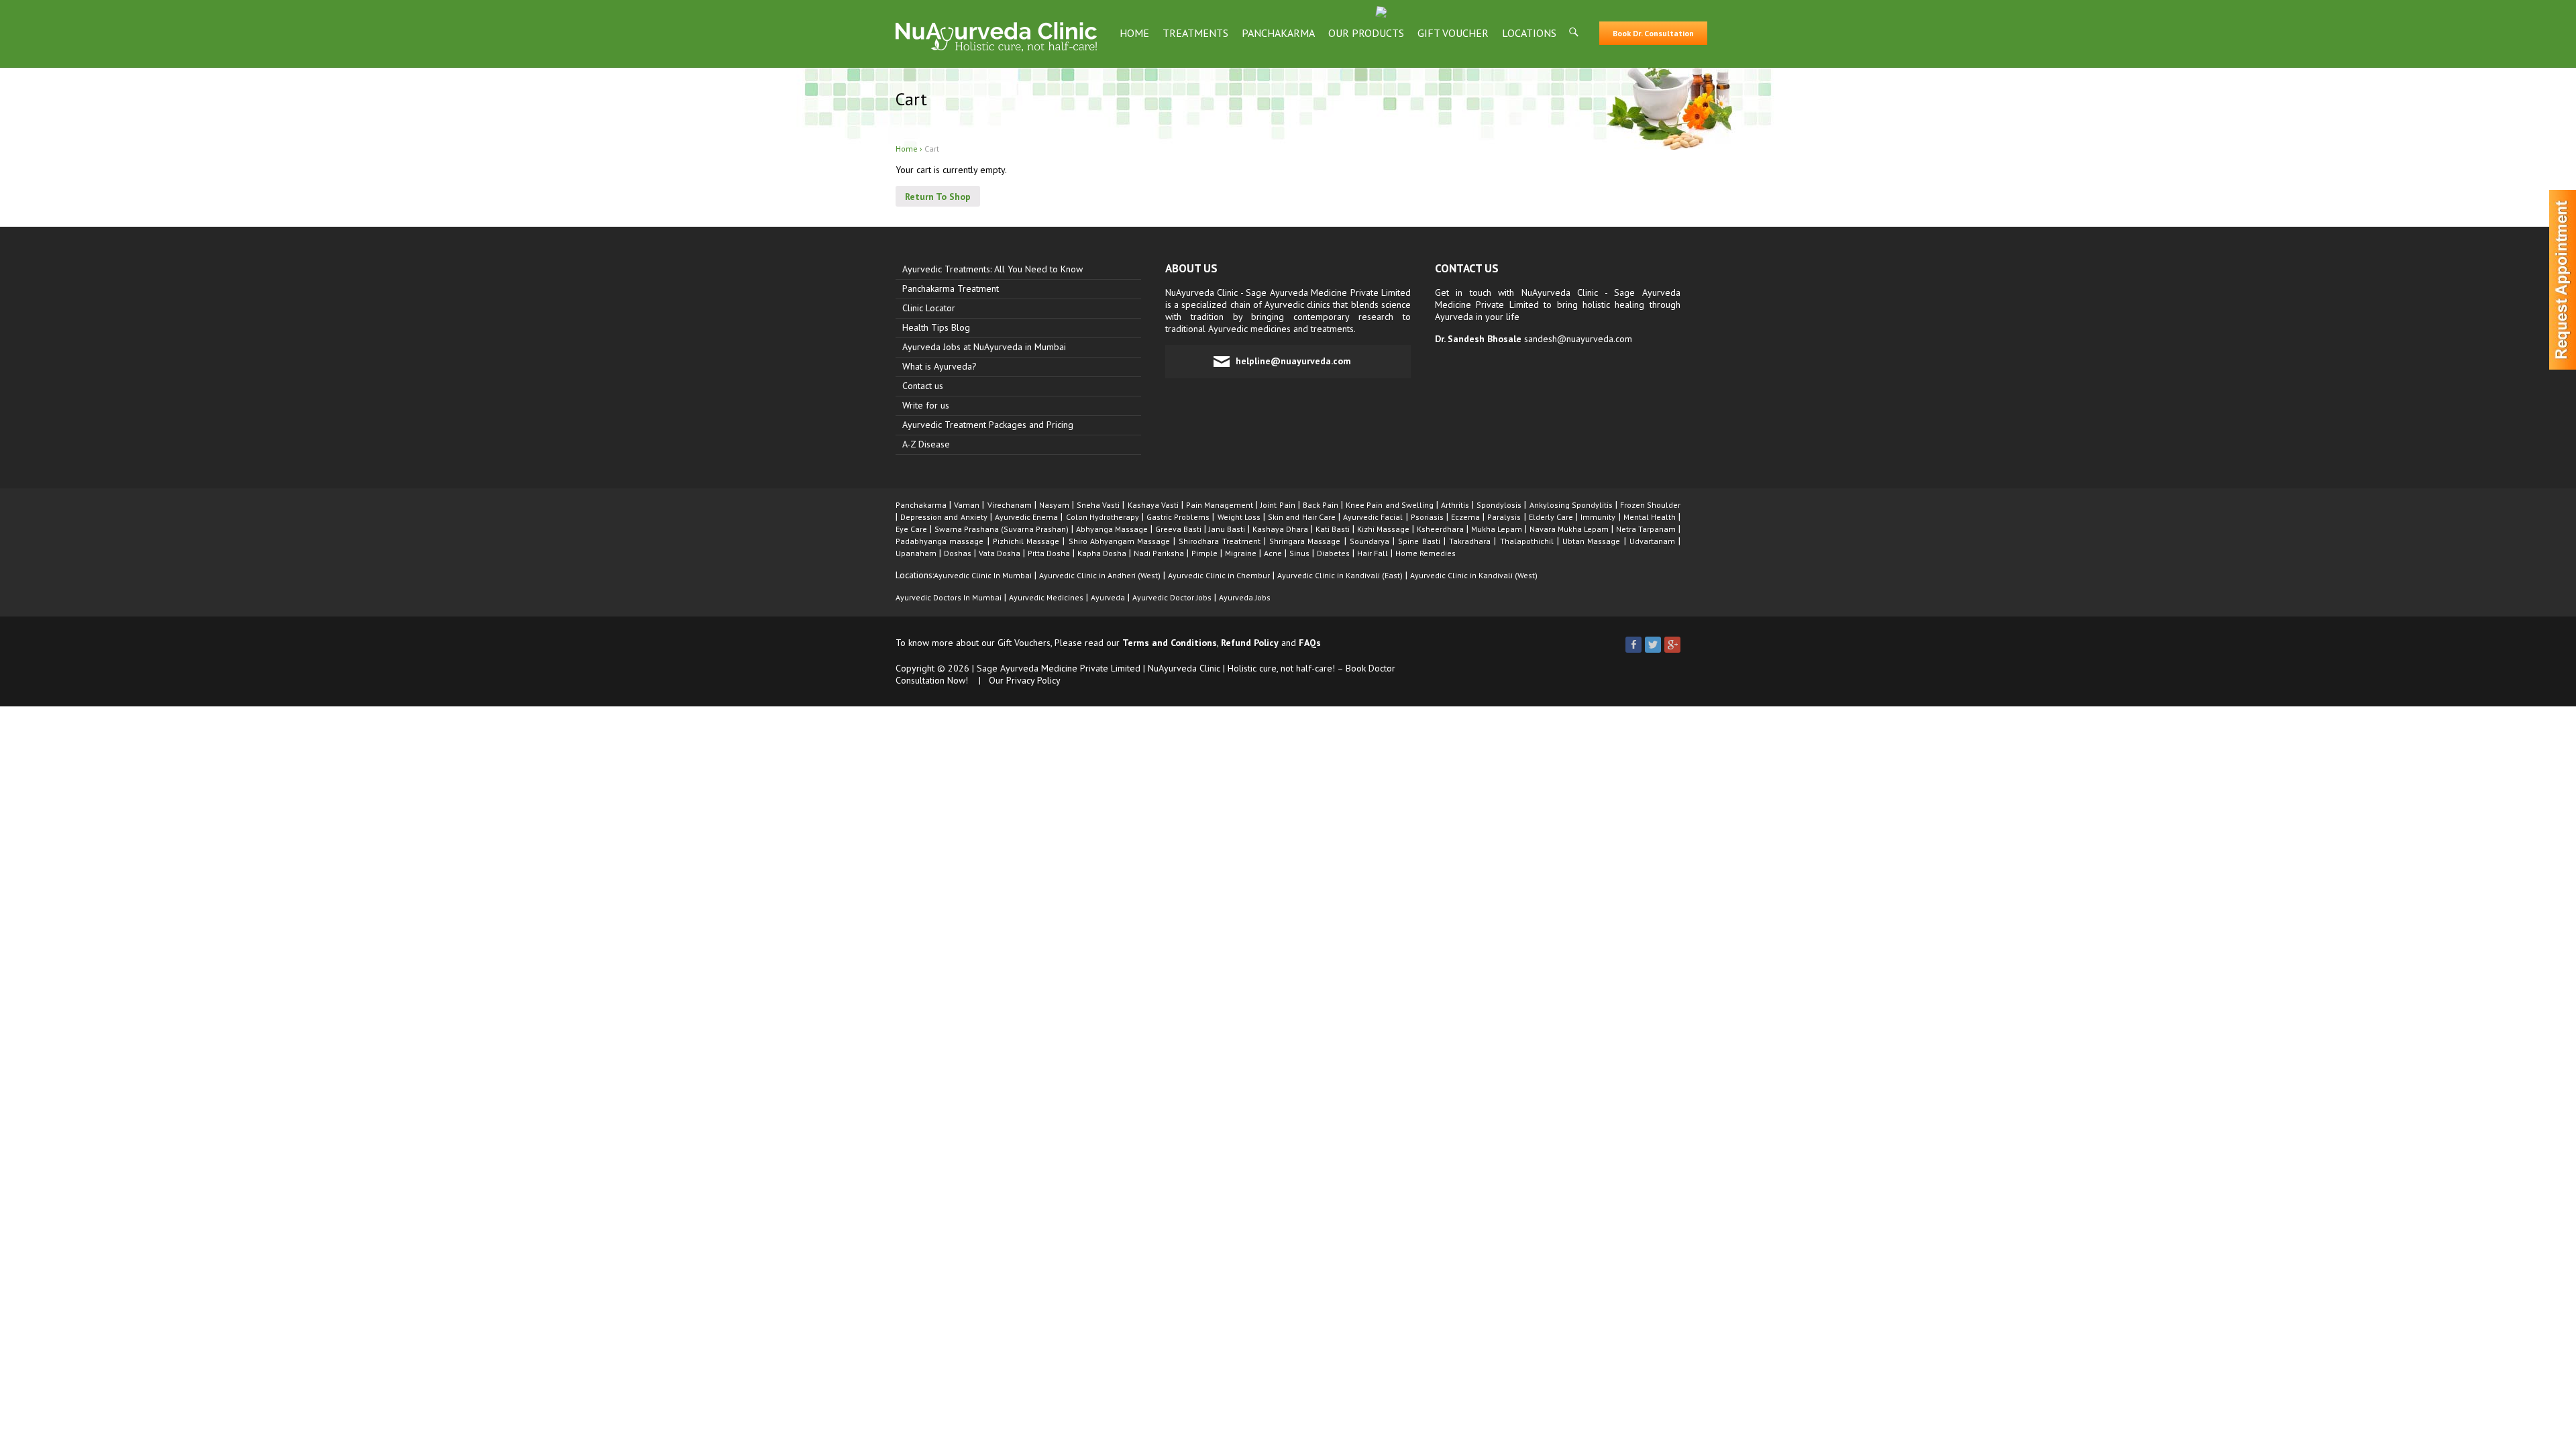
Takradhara (1470, 541)
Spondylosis (1499, 505)
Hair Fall (1373, 553)
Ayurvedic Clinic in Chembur (1219, 575)
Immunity (1598, 517)
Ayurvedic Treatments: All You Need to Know (992, 269)
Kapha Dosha (1102, 553)
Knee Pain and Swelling (1389, 505)
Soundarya (1370, 541)
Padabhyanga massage (940, 541)
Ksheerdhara (1440, 529)
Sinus (1299, 553)
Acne (1273, 553)
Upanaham (916, 553)
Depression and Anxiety (944, 517)
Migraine (1241, 553)
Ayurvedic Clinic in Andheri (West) (1100, 575)
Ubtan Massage (1591, 541)
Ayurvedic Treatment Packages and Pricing (988, 425)
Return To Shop (938, 197)
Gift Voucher (1453, 33)
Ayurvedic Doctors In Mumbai (949, 597)
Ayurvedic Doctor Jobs (1172, 597)
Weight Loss (1239, 517)
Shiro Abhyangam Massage (1119, 541)
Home (1134, 33)
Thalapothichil (1527, 541)
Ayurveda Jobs (1245, 597)
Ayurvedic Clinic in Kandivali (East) (1340, 575)
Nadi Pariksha (1159, 553)
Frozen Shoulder (1650, 505)
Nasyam (1054, 505)
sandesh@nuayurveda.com (1578, 339)
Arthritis (1455, 505)
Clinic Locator (929, 308)
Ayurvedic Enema (1026, 517)
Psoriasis (1427, 517)
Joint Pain (1278, 505)
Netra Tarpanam (1646, 529)
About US (1191, 268)
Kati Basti (1333, 529)
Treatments (1195, 33)
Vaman (967, 505)
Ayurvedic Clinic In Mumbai (983, 575)
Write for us (926, 405)
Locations (1529, 33)
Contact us (923, 386)
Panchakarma (1278, 33)
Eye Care (911, 529)
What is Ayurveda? (940, 366)
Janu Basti (1227, 529)
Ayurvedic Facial (1373, 517)
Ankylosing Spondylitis (1571, 505)
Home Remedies (1426, 553)
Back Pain (1321, 505)
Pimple (1204, 553)
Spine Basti (1419, 541)
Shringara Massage (1305, 541)
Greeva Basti (1178, 529)
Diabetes (1333, 553)
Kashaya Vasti (1153, 505)
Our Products (1366, 33)
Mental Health (1650, 517)
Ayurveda (1108, 597)
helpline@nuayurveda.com (1293, 361)
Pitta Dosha (1049, 553)
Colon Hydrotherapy (1103, 517)
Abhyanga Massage (1112, 529)
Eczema (1465, 517)
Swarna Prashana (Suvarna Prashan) (1002, 529)
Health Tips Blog (936, 327)
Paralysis (1504, 517)
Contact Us (1467, 268)
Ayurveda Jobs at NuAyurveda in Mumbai (984, 347)
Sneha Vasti (1098, 505)
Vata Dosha (1000, 553)
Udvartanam (1652, 541)
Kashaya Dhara (1280, 529)
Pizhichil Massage (1026, 541)
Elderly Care (1551, 517)
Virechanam (1010, 505)
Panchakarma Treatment (951, 288)
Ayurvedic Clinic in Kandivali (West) (1474, 575)
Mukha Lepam (1497, 529)
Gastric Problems (1178, 517)
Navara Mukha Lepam (1569, 529)
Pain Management (1220, 505)
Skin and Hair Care (1302, 517)
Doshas (958, 553)
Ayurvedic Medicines (1046, 597)
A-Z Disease (926, 444)
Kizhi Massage (1383, 529)
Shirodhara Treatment (1219, 541)
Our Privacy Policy (1025, 680)
